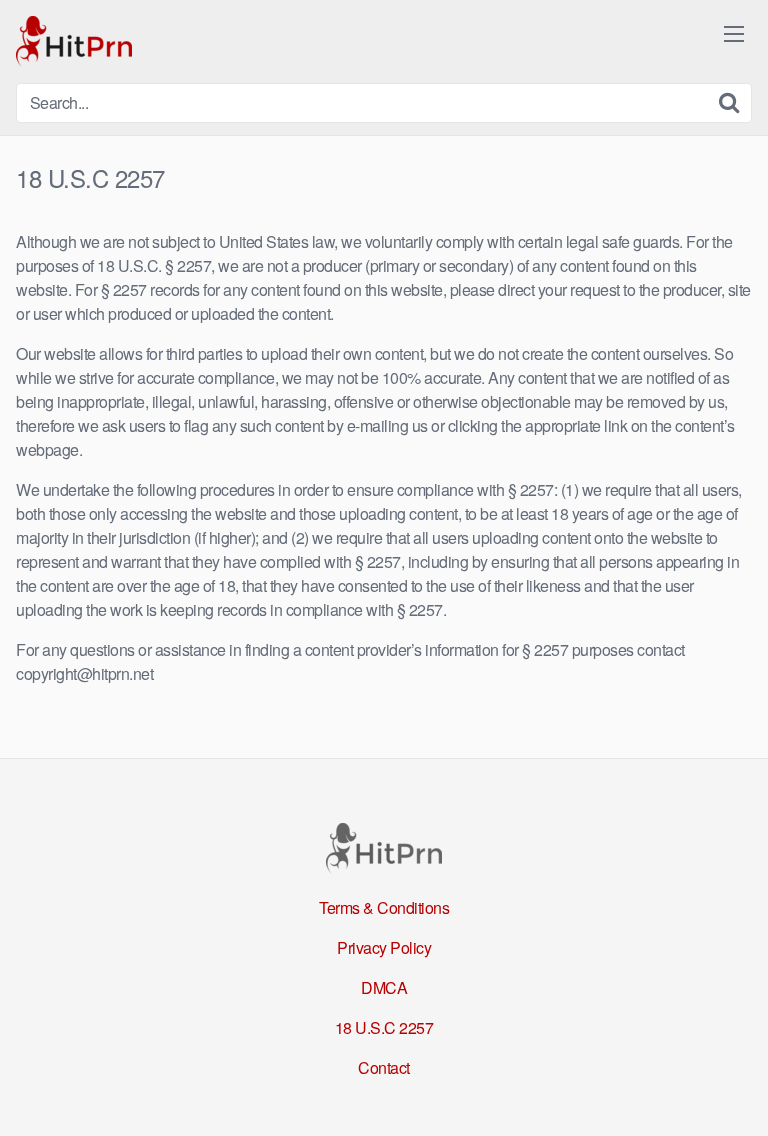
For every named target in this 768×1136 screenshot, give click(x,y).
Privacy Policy (384, 947)
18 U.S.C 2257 (384, 1027)
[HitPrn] (74, 41)
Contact (384, 1067)
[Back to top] (733, 1092)
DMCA (384, 987)
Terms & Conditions (384, 907)
